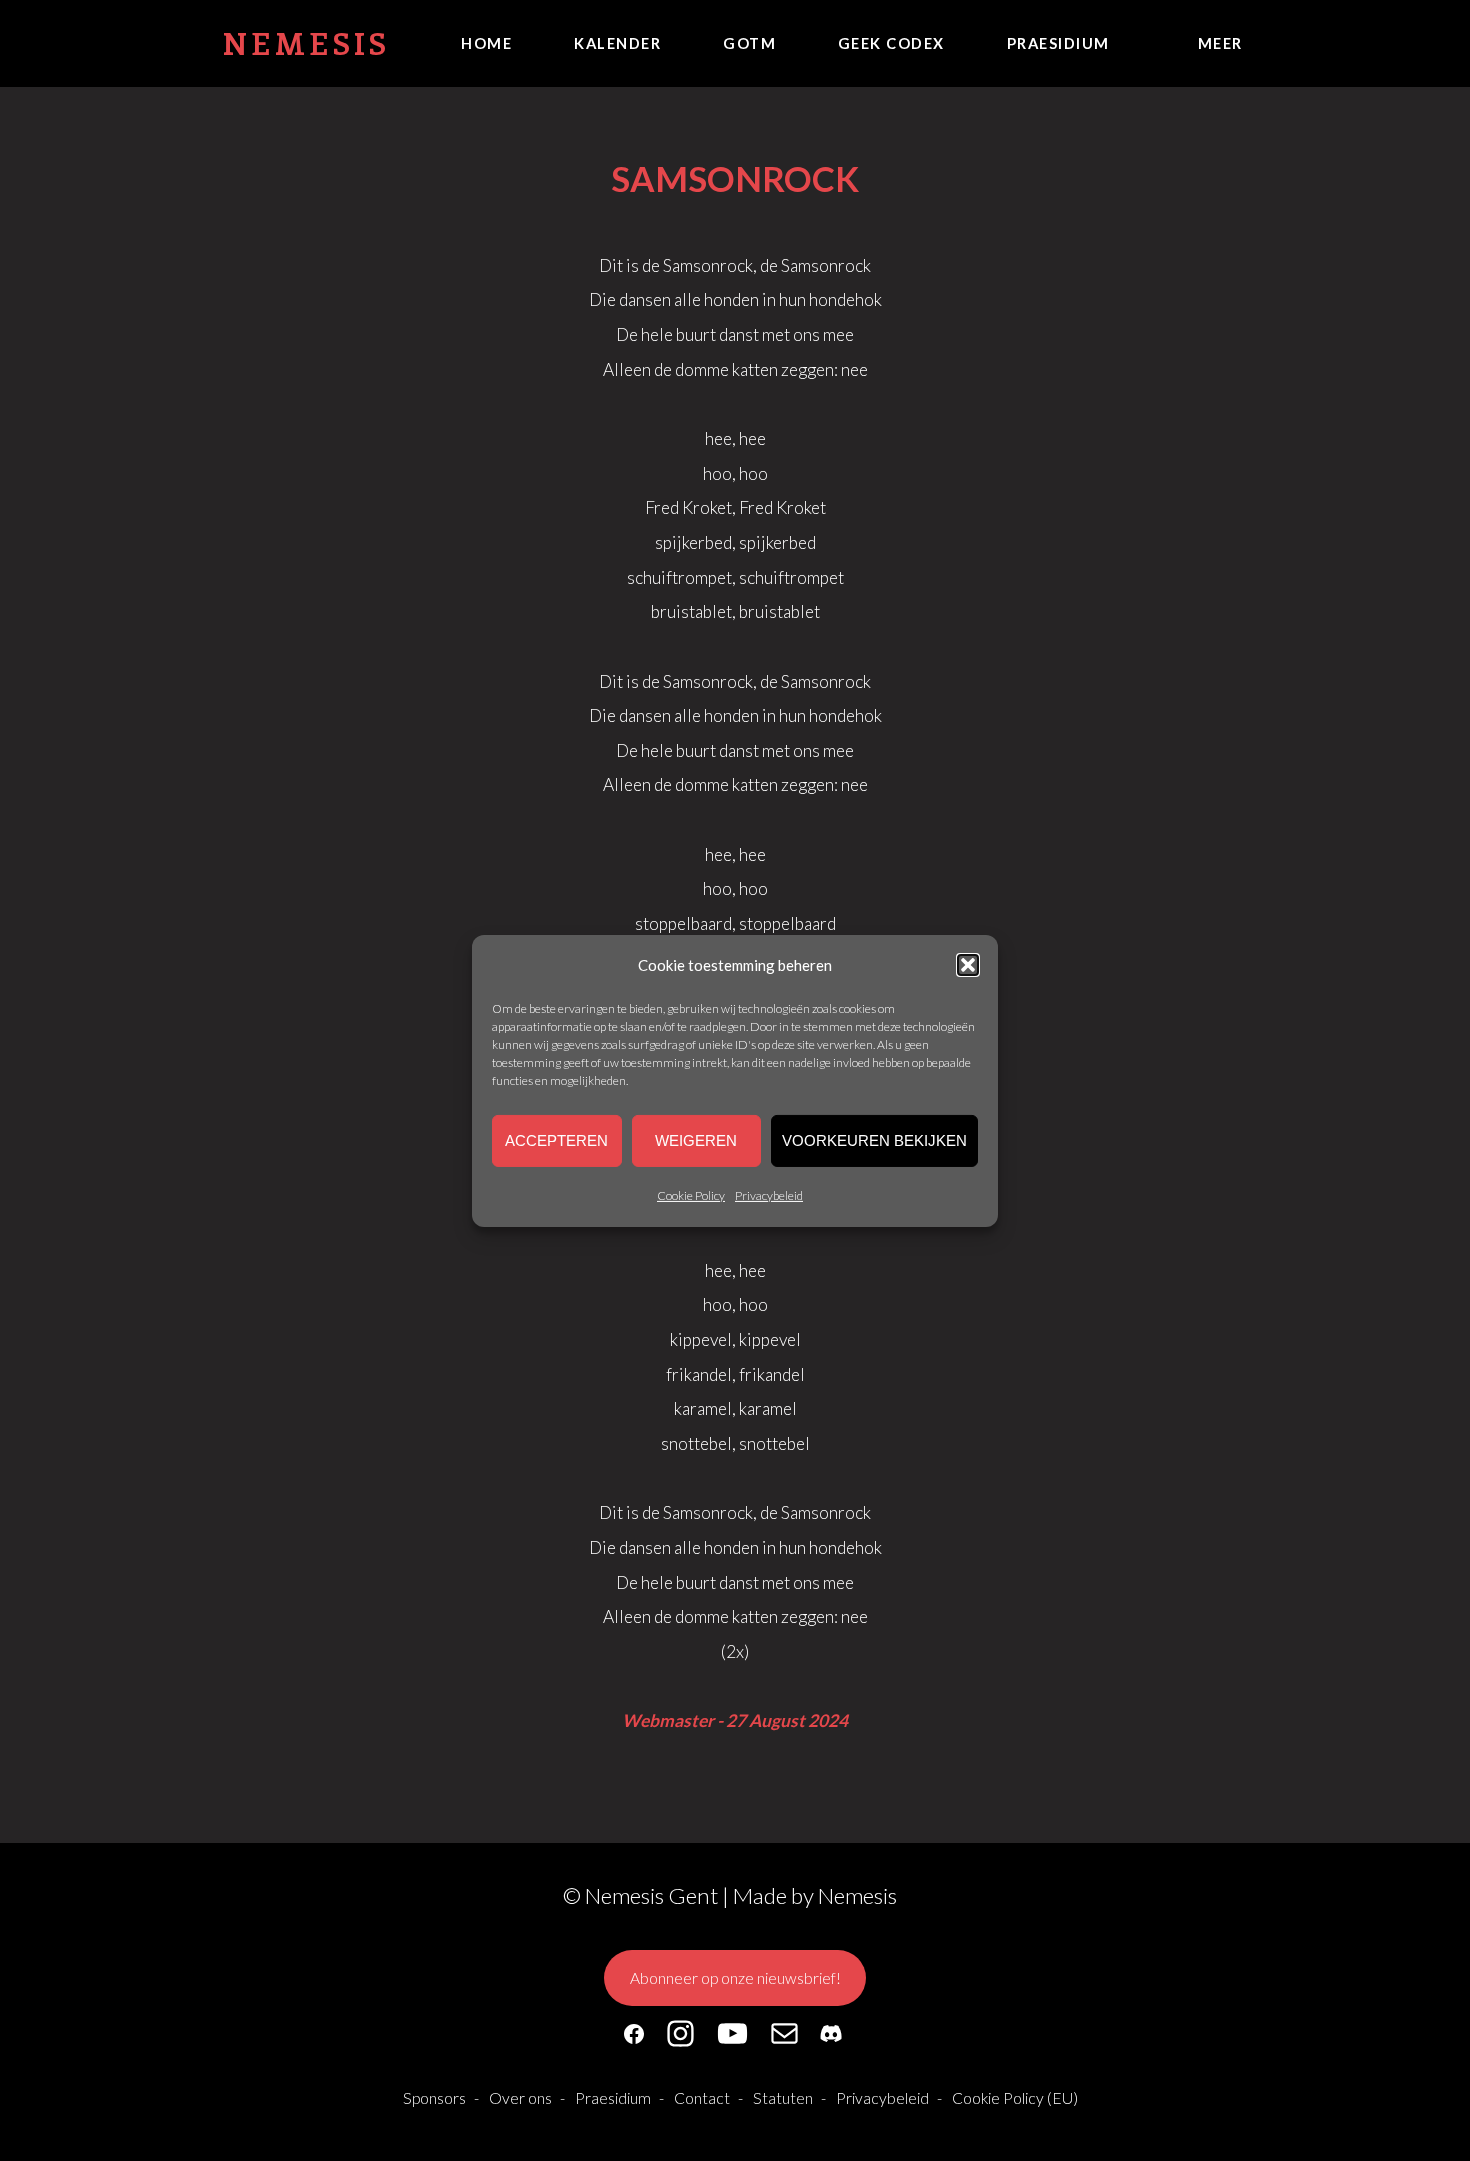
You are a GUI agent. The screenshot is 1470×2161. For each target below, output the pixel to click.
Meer (1220, 43)
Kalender (617, 43)
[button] (968, 964)
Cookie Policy (691, 1195)
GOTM (749, 43)
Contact (702, 2098)
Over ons (520, 2098)
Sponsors (434, 2098)
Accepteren (556, 1140)
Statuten (783, 2098)
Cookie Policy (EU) (1015, 2098)
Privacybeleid (769, 1195)
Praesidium (1058, 43)
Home (486, 43)
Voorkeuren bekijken (874, 1140)
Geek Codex (891, 43)
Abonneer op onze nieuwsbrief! (735, 1978)
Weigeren (696, 1140)
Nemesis (306, 42)
